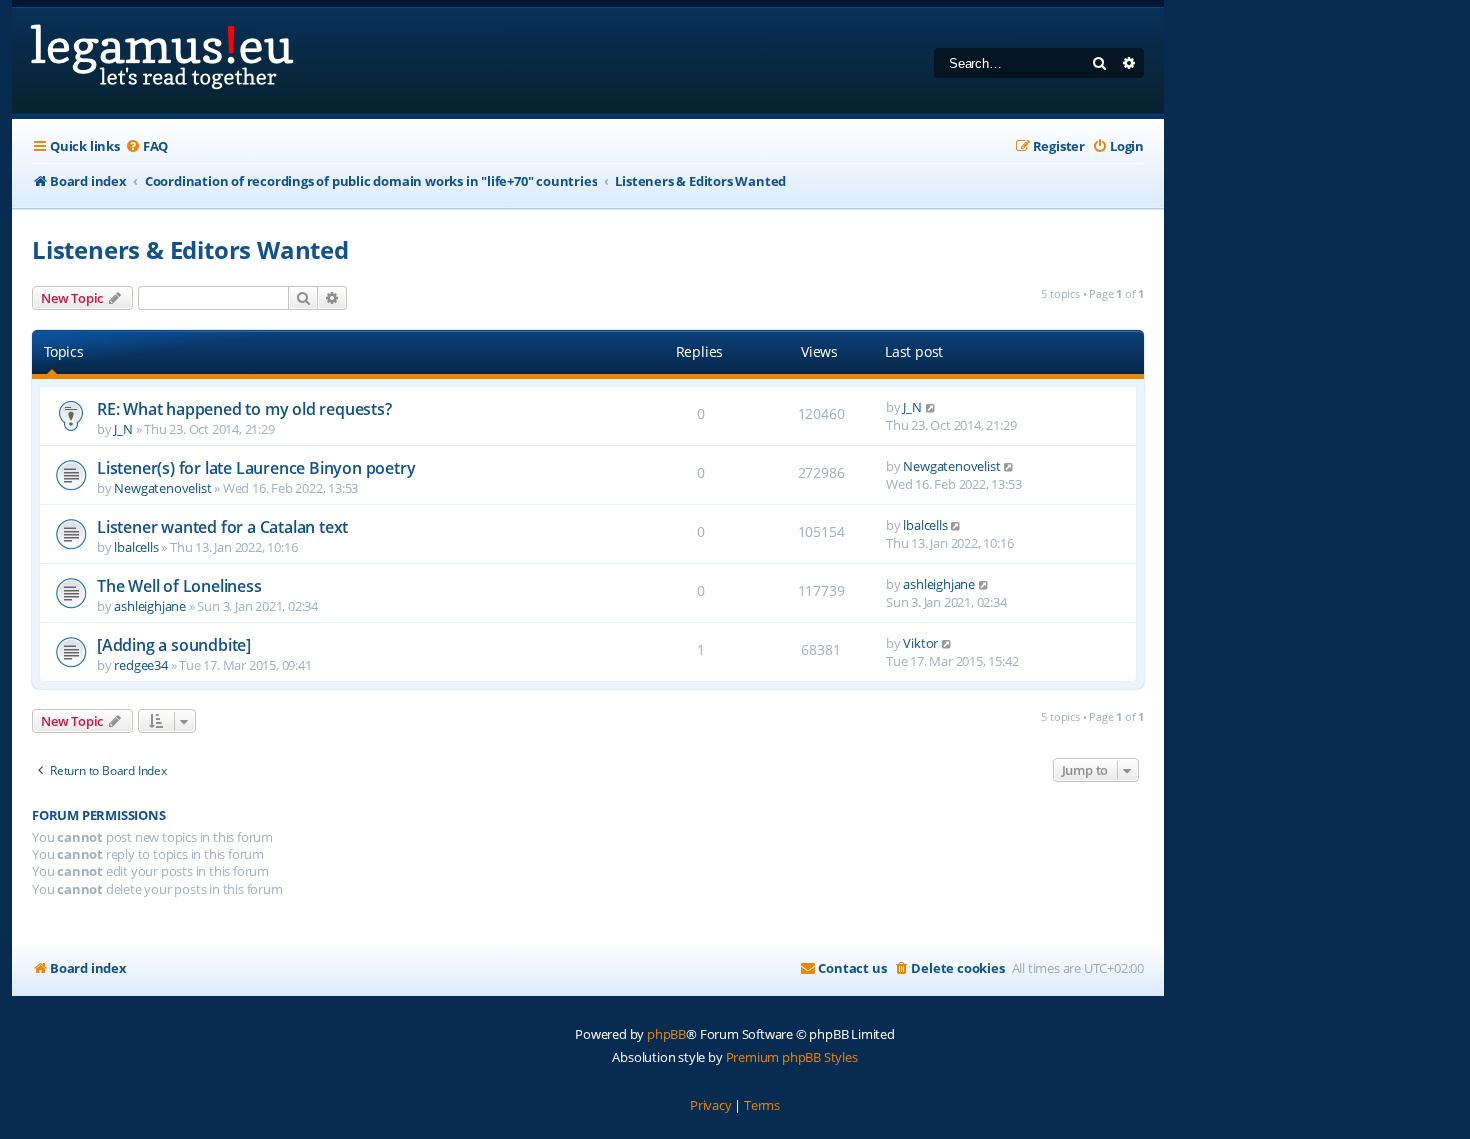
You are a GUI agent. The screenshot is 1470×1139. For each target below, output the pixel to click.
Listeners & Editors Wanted (190, 249)
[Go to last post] (931, 407)
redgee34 (140, 665)
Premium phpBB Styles (792, 1057)
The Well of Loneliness (179, 586)
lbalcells (136, 547)
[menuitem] (146, 146)
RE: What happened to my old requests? (244, 409)
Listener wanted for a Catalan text (222, 527)
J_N (123, 429)
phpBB (666, 1034)
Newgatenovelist (162, 488)
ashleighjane (150, 606)
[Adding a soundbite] (174, 645)
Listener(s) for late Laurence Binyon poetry (256, 468)
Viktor (920, 643)
